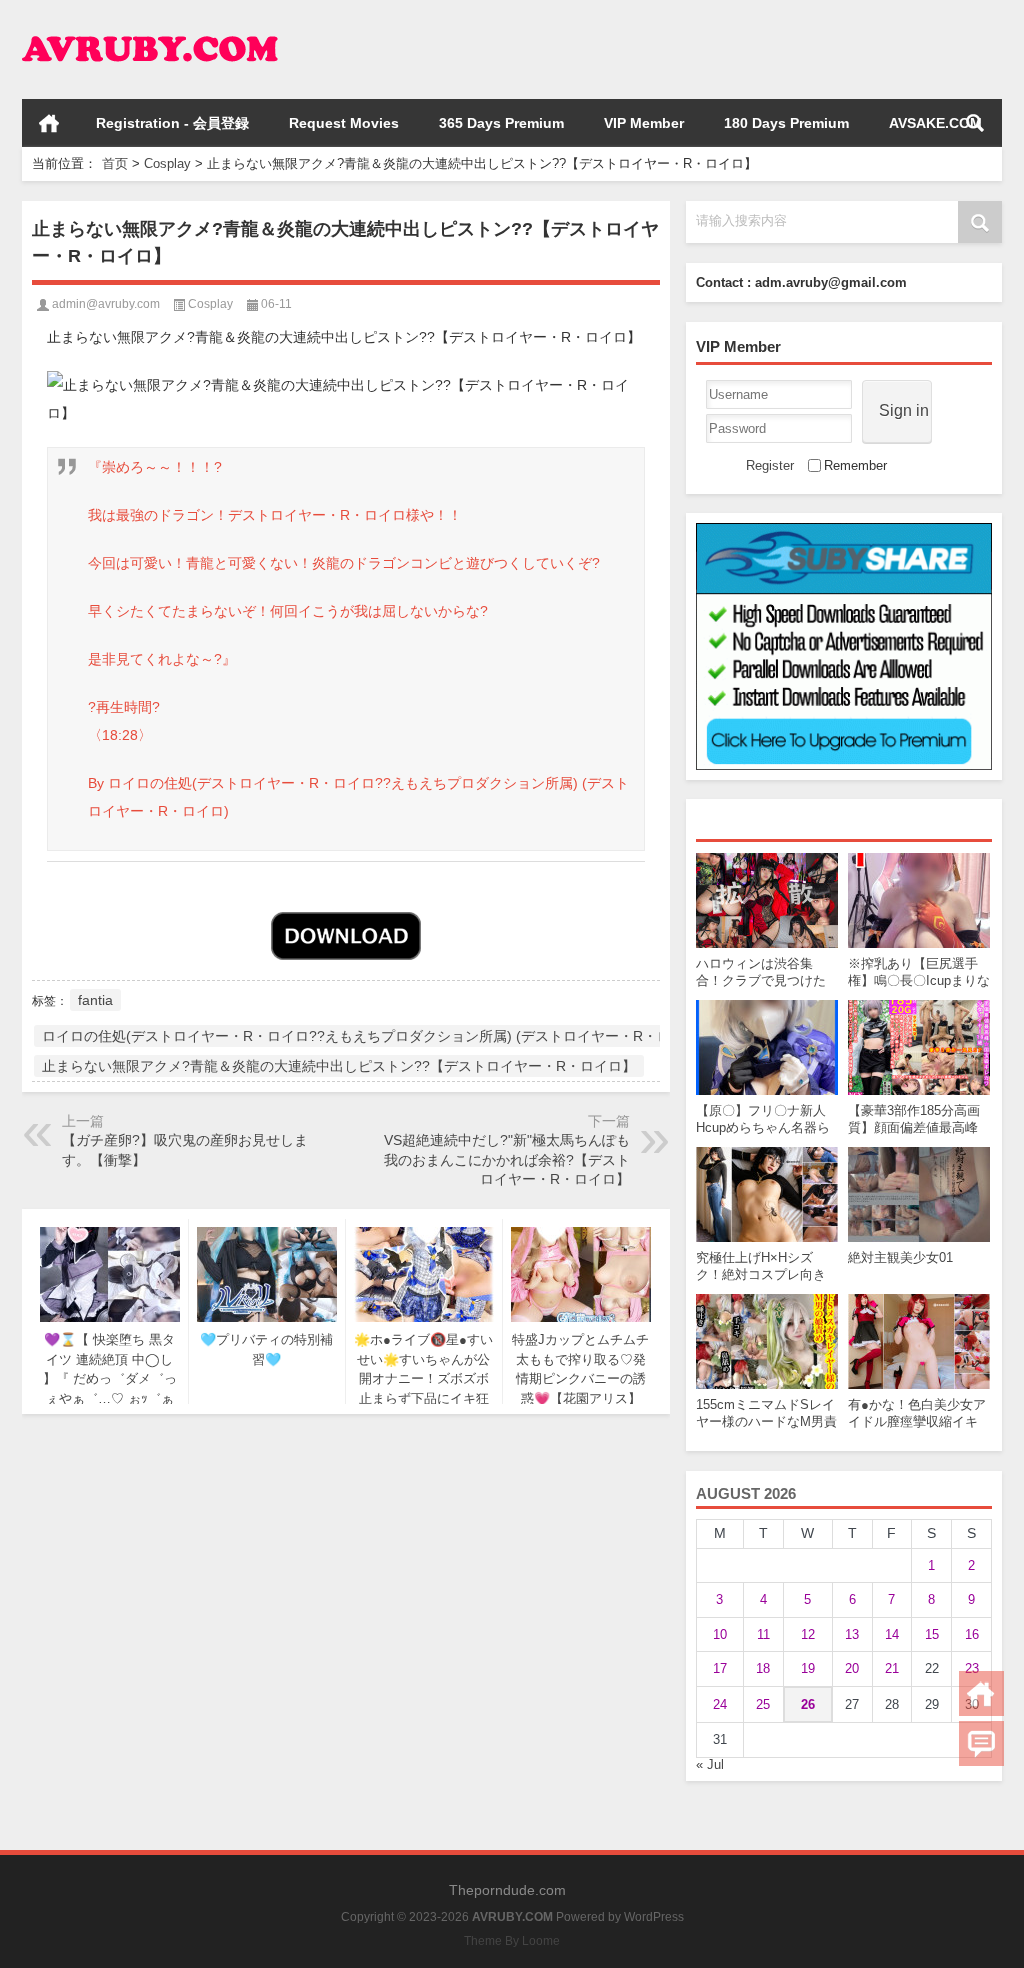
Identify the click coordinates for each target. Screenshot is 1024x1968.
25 (763, 1704)
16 (972, 1634)
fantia (95, 1000)
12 (808, 1634)
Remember (855, 465)
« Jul (710, 1764)
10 (720, 1634)
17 (720, 1668)
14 (892, 1634)
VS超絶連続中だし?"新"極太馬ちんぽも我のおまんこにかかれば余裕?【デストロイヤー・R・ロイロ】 (507, 1159)
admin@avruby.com (106, 304)
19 (808, 1668)
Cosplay (167, 163)
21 (892, 1668)
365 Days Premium (501, 123)
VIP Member (644, 123)
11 (763, 1634)
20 (852, 1668)
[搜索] (975, 123)
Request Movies (344, 123)
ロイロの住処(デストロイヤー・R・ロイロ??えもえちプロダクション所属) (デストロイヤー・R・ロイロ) (373, 1036)
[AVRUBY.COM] (150, 26)
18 (763, 1668)
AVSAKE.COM (935, 123)
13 (852, 1634)
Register (770, 465)
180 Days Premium (786, 123)
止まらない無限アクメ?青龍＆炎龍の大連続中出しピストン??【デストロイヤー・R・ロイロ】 (339, 1066)
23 (972, 1668)
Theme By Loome (512, 1941)
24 (720, 1704)
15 (932, 1634)
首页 (49, 123)
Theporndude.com (507, 1890)
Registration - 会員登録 (172, 123)
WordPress (654, 1917)
